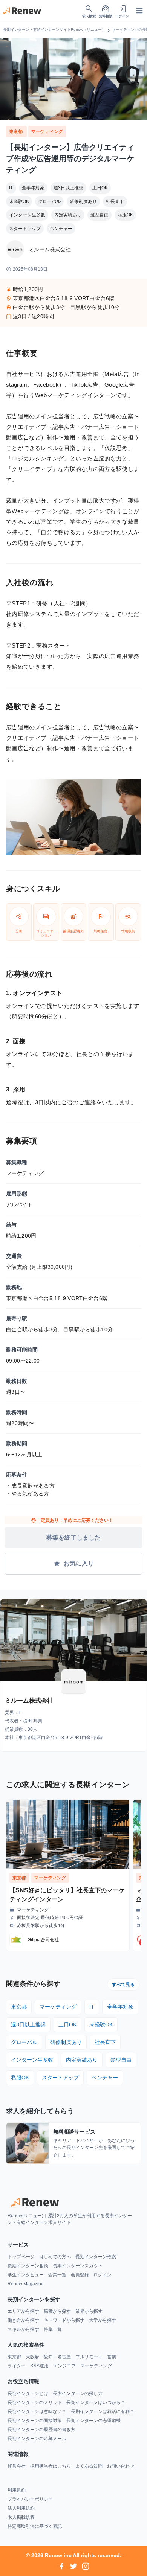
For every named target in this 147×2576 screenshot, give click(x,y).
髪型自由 (100, 215)
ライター (17, 2366)
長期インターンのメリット (35, 2402)
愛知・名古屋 (57, 2357)
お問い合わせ (121, 2466)
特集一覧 (53, 2329)
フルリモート (89, 2357)
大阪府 (32, 2357)
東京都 (16, 131)
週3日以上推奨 (68, 188)
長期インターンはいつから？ (96, 2402)
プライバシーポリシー (30, 2499)
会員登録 (80, 2275)
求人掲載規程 (21, 2517)
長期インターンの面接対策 (35, 2421)
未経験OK (19, 201)
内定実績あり (68, 215)
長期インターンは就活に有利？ (103, 2411)
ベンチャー (61, 229)
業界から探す (89, 2311)
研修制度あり (83, 201)
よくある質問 (89, 2466)
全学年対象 (33, 188)
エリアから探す (23, 2311)
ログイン (103, 2275)
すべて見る (123, 1985)
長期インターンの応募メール (37, 2439)
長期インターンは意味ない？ (37, 2411)
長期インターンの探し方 (78, 2393)
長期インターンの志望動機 (93, 2421)
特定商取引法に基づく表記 (35, 2526)
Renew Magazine (26, 2284)
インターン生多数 (27, 215)
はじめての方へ (55, 2257)
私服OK (125, 215)
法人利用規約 (21, 2508)
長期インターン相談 (28, 2266)
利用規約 (17, 2490)
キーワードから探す (64, 2320)
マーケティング (47, 131)
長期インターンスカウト (78, 2266)
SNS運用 (39, 2366)
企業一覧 (57, 2275)
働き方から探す (23, 2320)
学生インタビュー (26, 2275)
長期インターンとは (28, 2393)
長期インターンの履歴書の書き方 (41, 2430)
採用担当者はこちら (51, 2466)
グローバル (49, 201)
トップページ (21, 2257)
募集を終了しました (73, 1537)
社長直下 (115, 201)
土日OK (100, 188)
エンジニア (64, 2366)
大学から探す (103, 2320)
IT (11, 188)
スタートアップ (25, 229)
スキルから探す (23, 2329)
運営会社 (17, 2466)
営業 (112, 2357)
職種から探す (57, 2311)
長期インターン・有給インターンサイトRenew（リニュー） (54, 30)
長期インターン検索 (96, 2257)
